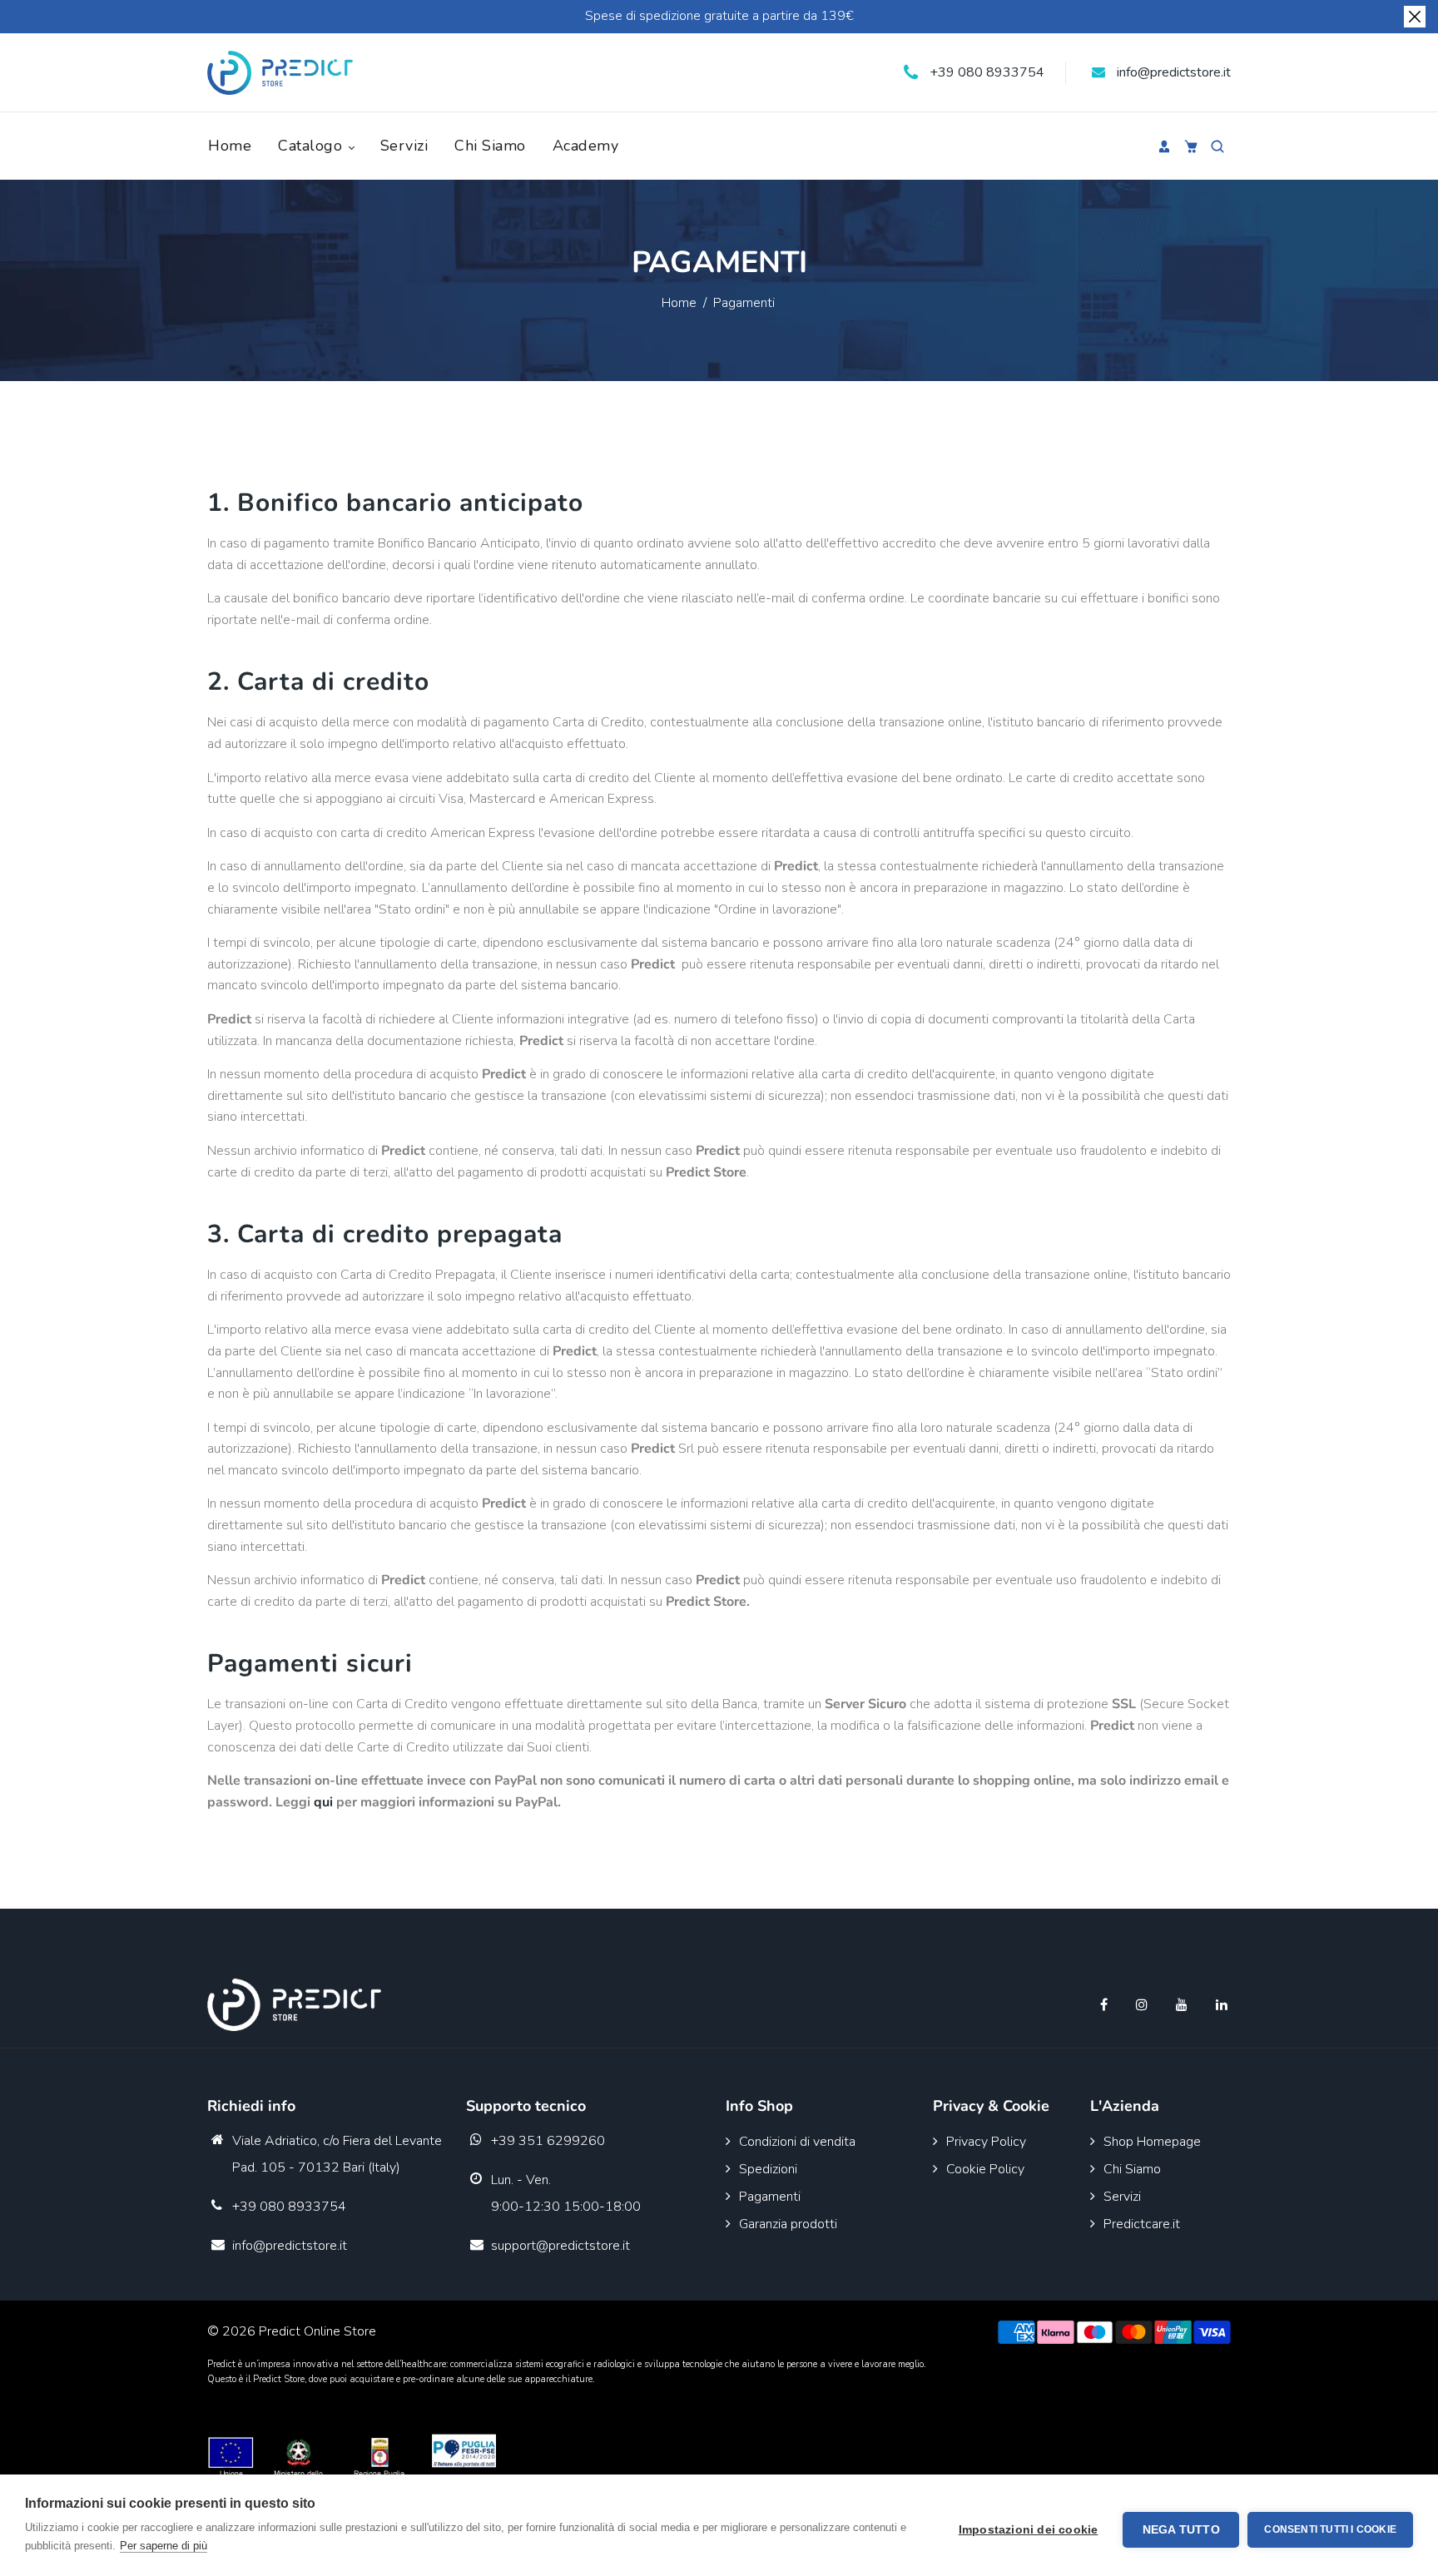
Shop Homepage (1152, 2142)
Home (230, 146)
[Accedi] (1164, 146)
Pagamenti (770, 2197)
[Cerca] (1217, 146)
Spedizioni (768, 2169)
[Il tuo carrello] (1191, 146)
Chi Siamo (490, 146)
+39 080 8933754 (985, 72)
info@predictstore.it (1172, 72)
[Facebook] (1106, 2005)
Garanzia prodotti (788, 2224)
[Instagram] (1143, 2005)
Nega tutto (1181, 2530)
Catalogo (312, 146)
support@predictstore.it (560, 2246)
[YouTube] (1183, 2005)
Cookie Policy (985, 2169)
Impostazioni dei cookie (1029, 2530)
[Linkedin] (1223, 2005)
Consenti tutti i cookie (1330, 2529)
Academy (586, 146)
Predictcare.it (1142, 2224)
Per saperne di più (164, 2546)
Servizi (404, 146)
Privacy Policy (986, 2142)
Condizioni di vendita (797, 2142)
